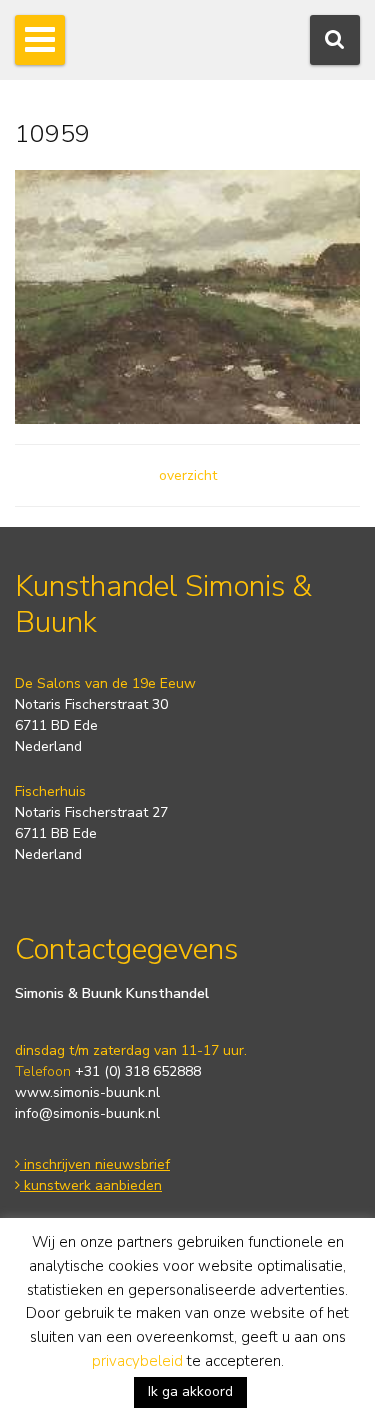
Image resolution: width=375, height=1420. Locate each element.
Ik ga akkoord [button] (190, 1391)
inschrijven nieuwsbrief (95, 1164)
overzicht (188, 475)
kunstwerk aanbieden (91, 1185)
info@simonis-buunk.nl (87, 1113)
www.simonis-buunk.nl (87, 1092)
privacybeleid (137, 1361)
